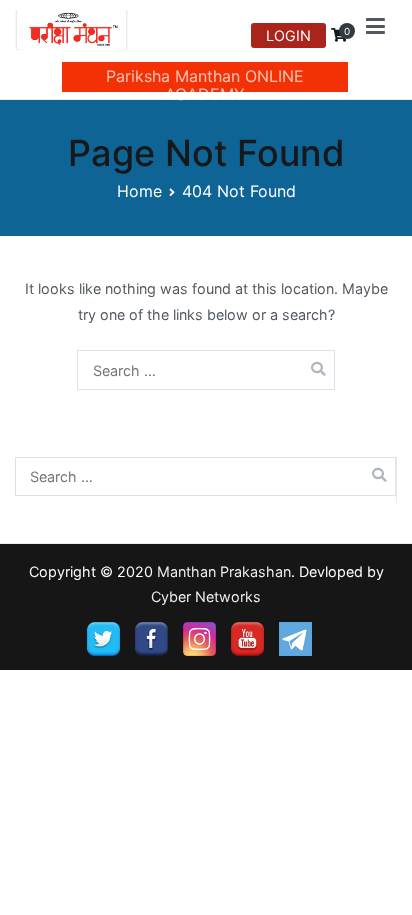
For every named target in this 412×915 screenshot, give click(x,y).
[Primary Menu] (375, 29)
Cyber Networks (206, 596)
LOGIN (288, 35)
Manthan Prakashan (224, 571)
